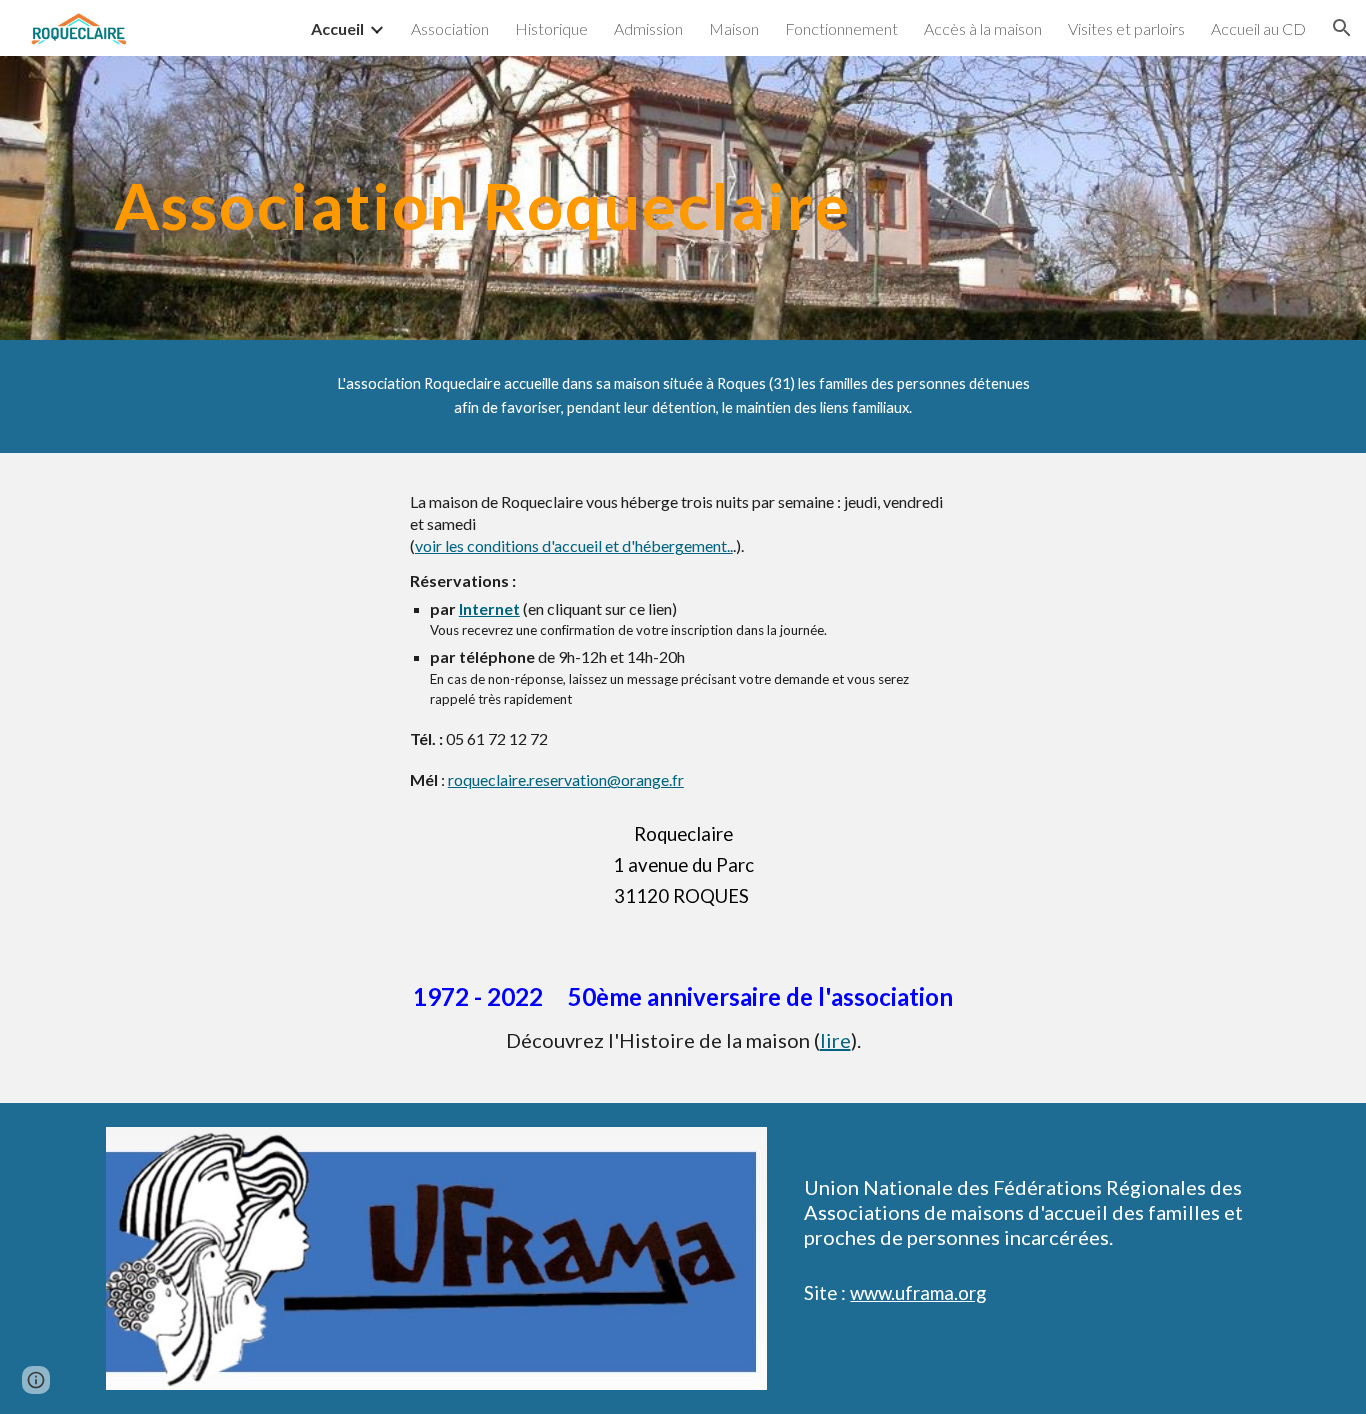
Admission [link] (648, 28)
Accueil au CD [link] (1258, 28)
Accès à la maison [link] (983, 28)
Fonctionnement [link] (841, 28)
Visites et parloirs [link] (1126, 28)
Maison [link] (734, 28)
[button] (1342, 28)
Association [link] (450, 28)
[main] (683, 197)
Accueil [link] (337, 28)
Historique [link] (551, 28)
